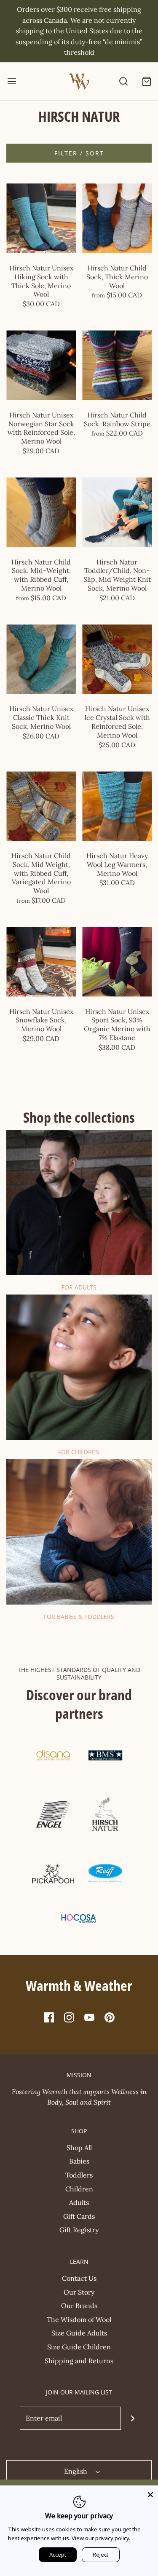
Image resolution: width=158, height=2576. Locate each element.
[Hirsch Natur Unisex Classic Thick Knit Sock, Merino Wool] (41, 659)
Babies (79, 2161)
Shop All (79, 2148)
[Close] (150, 2493)
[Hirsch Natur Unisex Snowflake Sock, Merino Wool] (41, 962)
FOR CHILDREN (79, 1452)
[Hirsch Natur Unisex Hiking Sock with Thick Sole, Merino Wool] (41, 218)
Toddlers (79, 2175)
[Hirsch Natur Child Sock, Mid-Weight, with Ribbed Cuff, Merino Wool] (41, 512)
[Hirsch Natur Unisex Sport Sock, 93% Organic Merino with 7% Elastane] (117, 962)
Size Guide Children (79, 2347)
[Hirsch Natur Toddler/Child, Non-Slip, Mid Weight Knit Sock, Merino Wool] (117, 512)
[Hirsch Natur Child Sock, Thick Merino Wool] (117, 218)
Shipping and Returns (79, 2361)
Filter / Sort (79, 153)
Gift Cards (79, 2216)
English (76, 2471)
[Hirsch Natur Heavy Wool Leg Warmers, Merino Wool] (117, 806)
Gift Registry (79, 2230)
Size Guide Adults (79, 2333)
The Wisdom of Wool (79, 2319)
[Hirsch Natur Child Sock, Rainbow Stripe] (117, 365)
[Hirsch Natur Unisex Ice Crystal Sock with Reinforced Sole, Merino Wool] (117, 659)
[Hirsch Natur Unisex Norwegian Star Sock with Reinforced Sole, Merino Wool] (41, 365)
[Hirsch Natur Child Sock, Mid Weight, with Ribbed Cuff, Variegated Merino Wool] (41, 806)
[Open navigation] (12, 81)
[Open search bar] (123, 81)
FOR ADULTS (79, 1287)
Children (79, 2189)
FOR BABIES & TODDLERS (79, 1617)
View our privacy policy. (101, 2538)
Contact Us (79, 2278)
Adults (79, 2202)
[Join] (133, 2418)
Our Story (79, 2292)
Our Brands (79, 2306)
